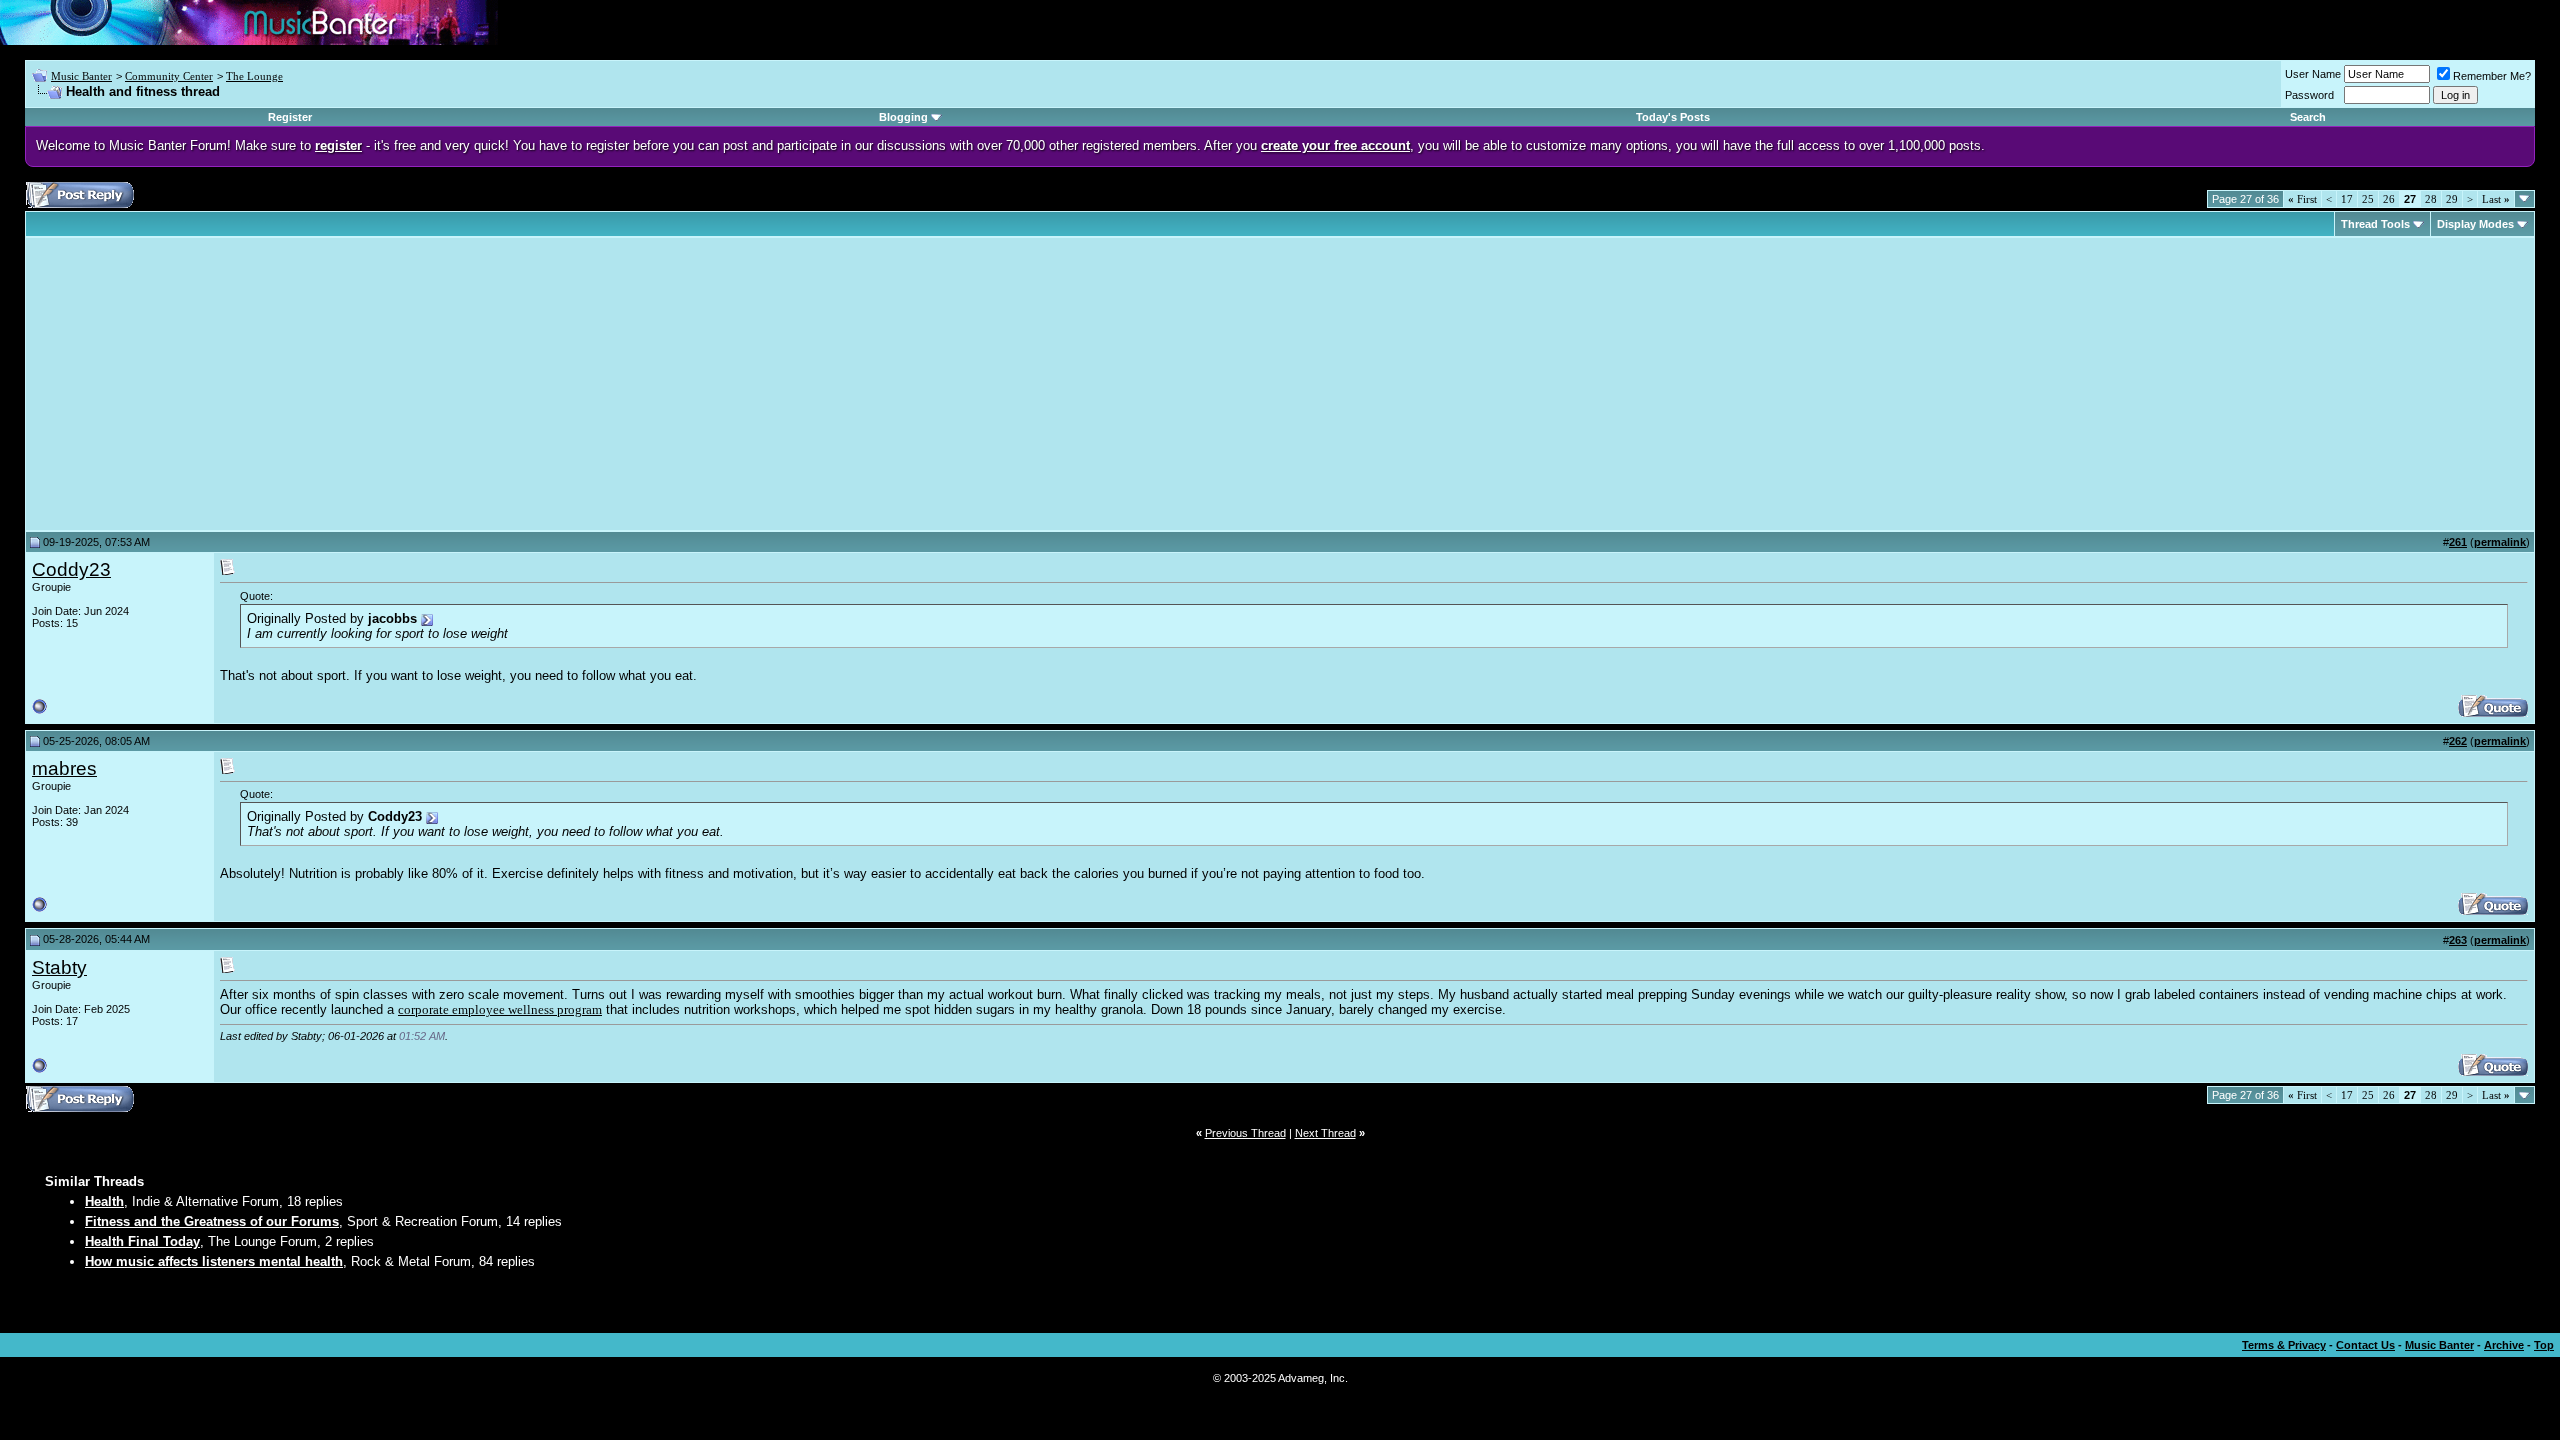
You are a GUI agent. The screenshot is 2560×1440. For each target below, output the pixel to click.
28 (2431, 199)
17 (2347, 199)
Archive (2504, 1345)
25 (2368, 199)
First (2302, 199)
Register (290, 117)
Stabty (59, 967)
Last (2496, 199)
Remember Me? (2492, 76)
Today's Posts (1673, 117)
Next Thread (1325, 1133)
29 (2452, 199)
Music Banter (81, 76)
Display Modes (2475, 224)
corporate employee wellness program (500, 1009)
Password (2309, 95)
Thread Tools (2375, 224)
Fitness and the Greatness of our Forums (212, 1221)
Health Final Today (142, 1241)
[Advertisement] (200, 384)
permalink (2500, 542)
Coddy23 (71, 569)
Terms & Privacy (2284, 1345)
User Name (2313, 74)
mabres (64, 768)
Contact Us (2365, 1345)
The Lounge (254, 76)
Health (104, 1201)
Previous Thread (1245, 1133)
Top (2544, 1345)
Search (2308, 117)
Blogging (903, 117)
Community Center (169, 76)
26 (2389, 199)
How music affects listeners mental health (214, 1261)
